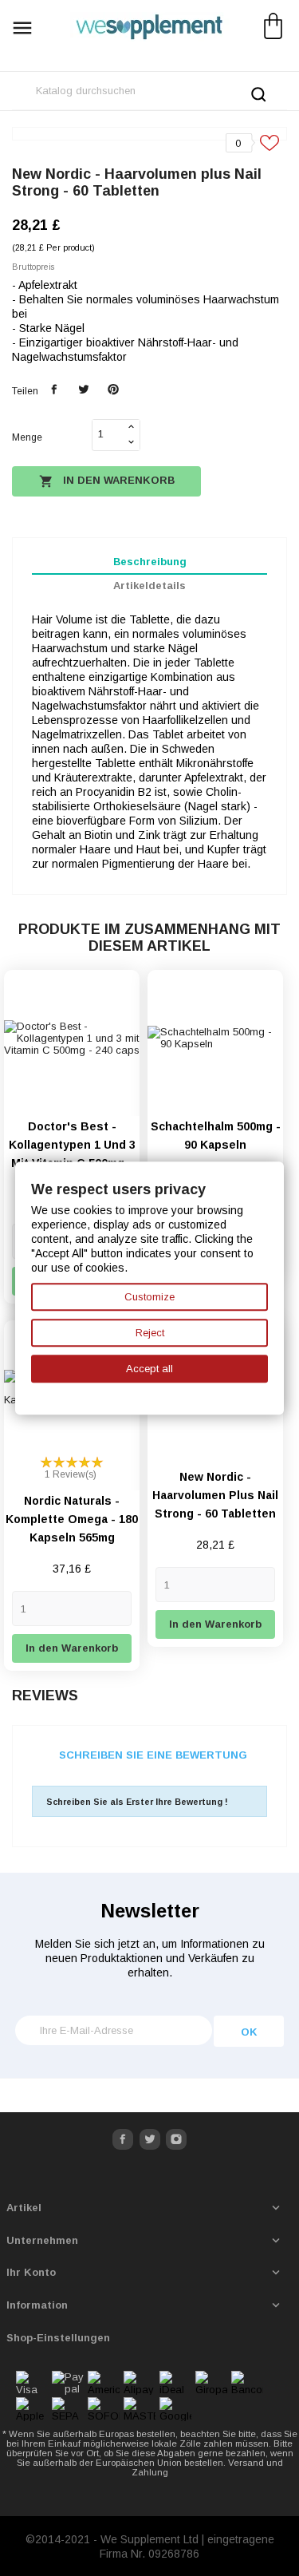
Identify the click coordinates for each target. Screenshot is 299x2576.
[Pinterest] (113, 390)
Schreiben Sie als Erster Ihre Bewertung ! (137, 1802)
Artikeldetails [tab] (149, 586)
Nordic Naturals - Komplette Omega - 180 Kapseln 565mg (72, 1519)
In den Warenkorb (107, 481)
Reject (150, 1333)
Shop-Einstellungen (58, 2338)
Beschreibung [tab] (150, 562)
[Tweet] (83, 390)
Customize (149, 1297)
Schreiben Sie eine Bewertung (153, 1755)
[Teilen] (55, 390)
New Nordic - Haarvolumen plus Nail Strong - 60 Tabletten (215, 1495)
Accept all (149, 1369)
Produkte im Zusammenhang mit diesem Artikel (149, 938)
